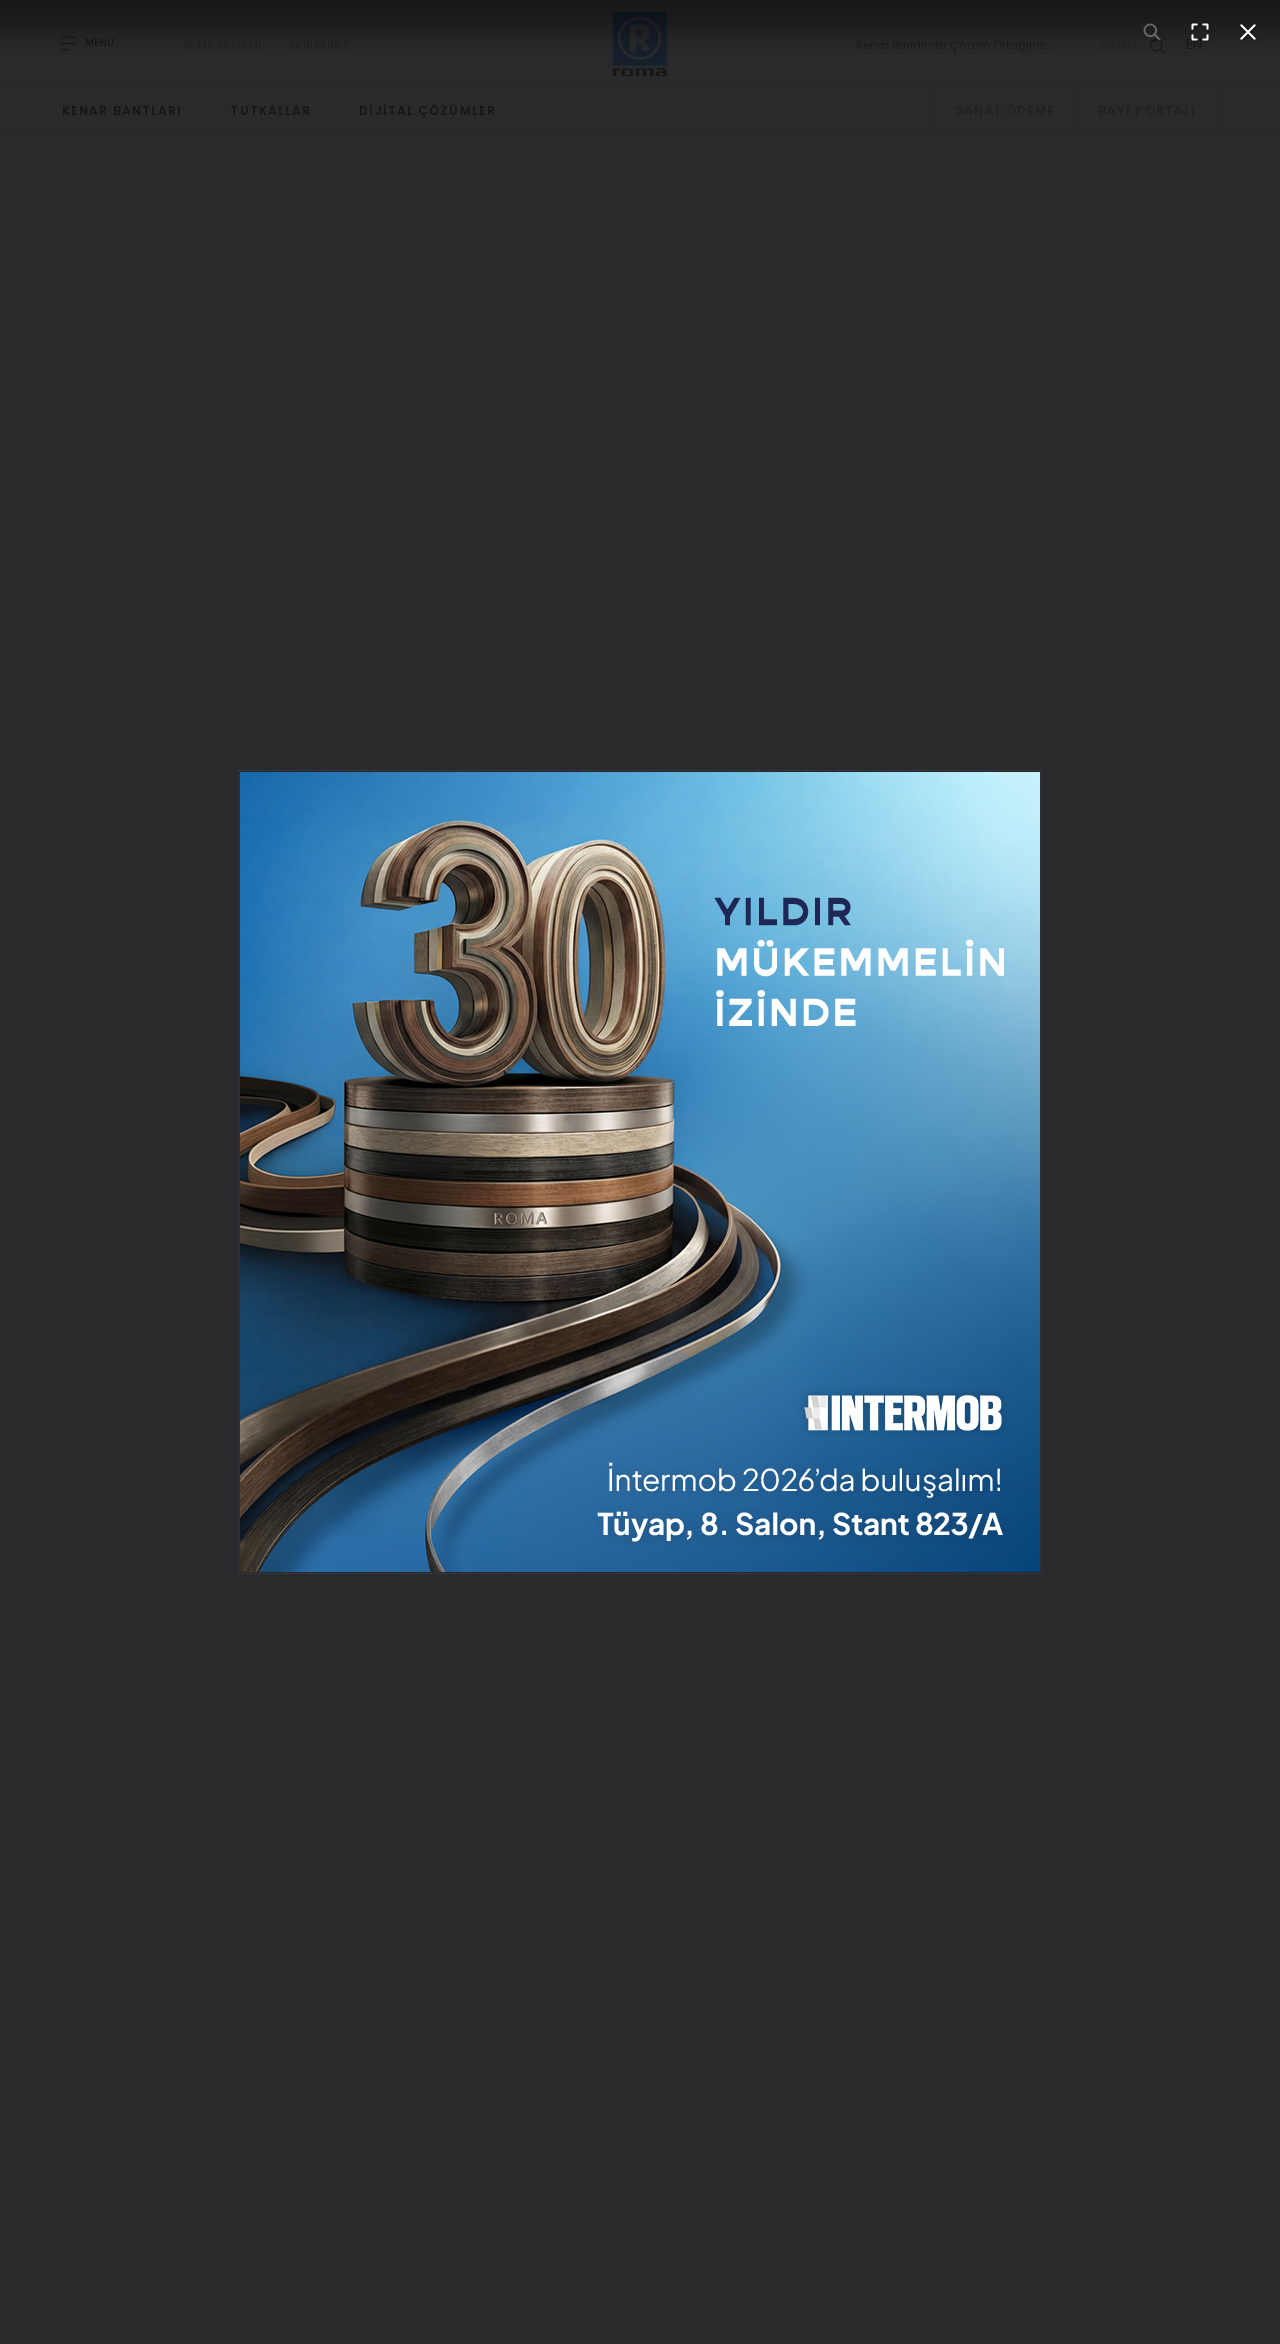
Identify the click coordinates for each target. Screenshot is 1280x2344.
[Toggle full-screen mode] (1200, 32)
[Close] (1248, 32)
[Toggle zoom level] (1152, 32)
